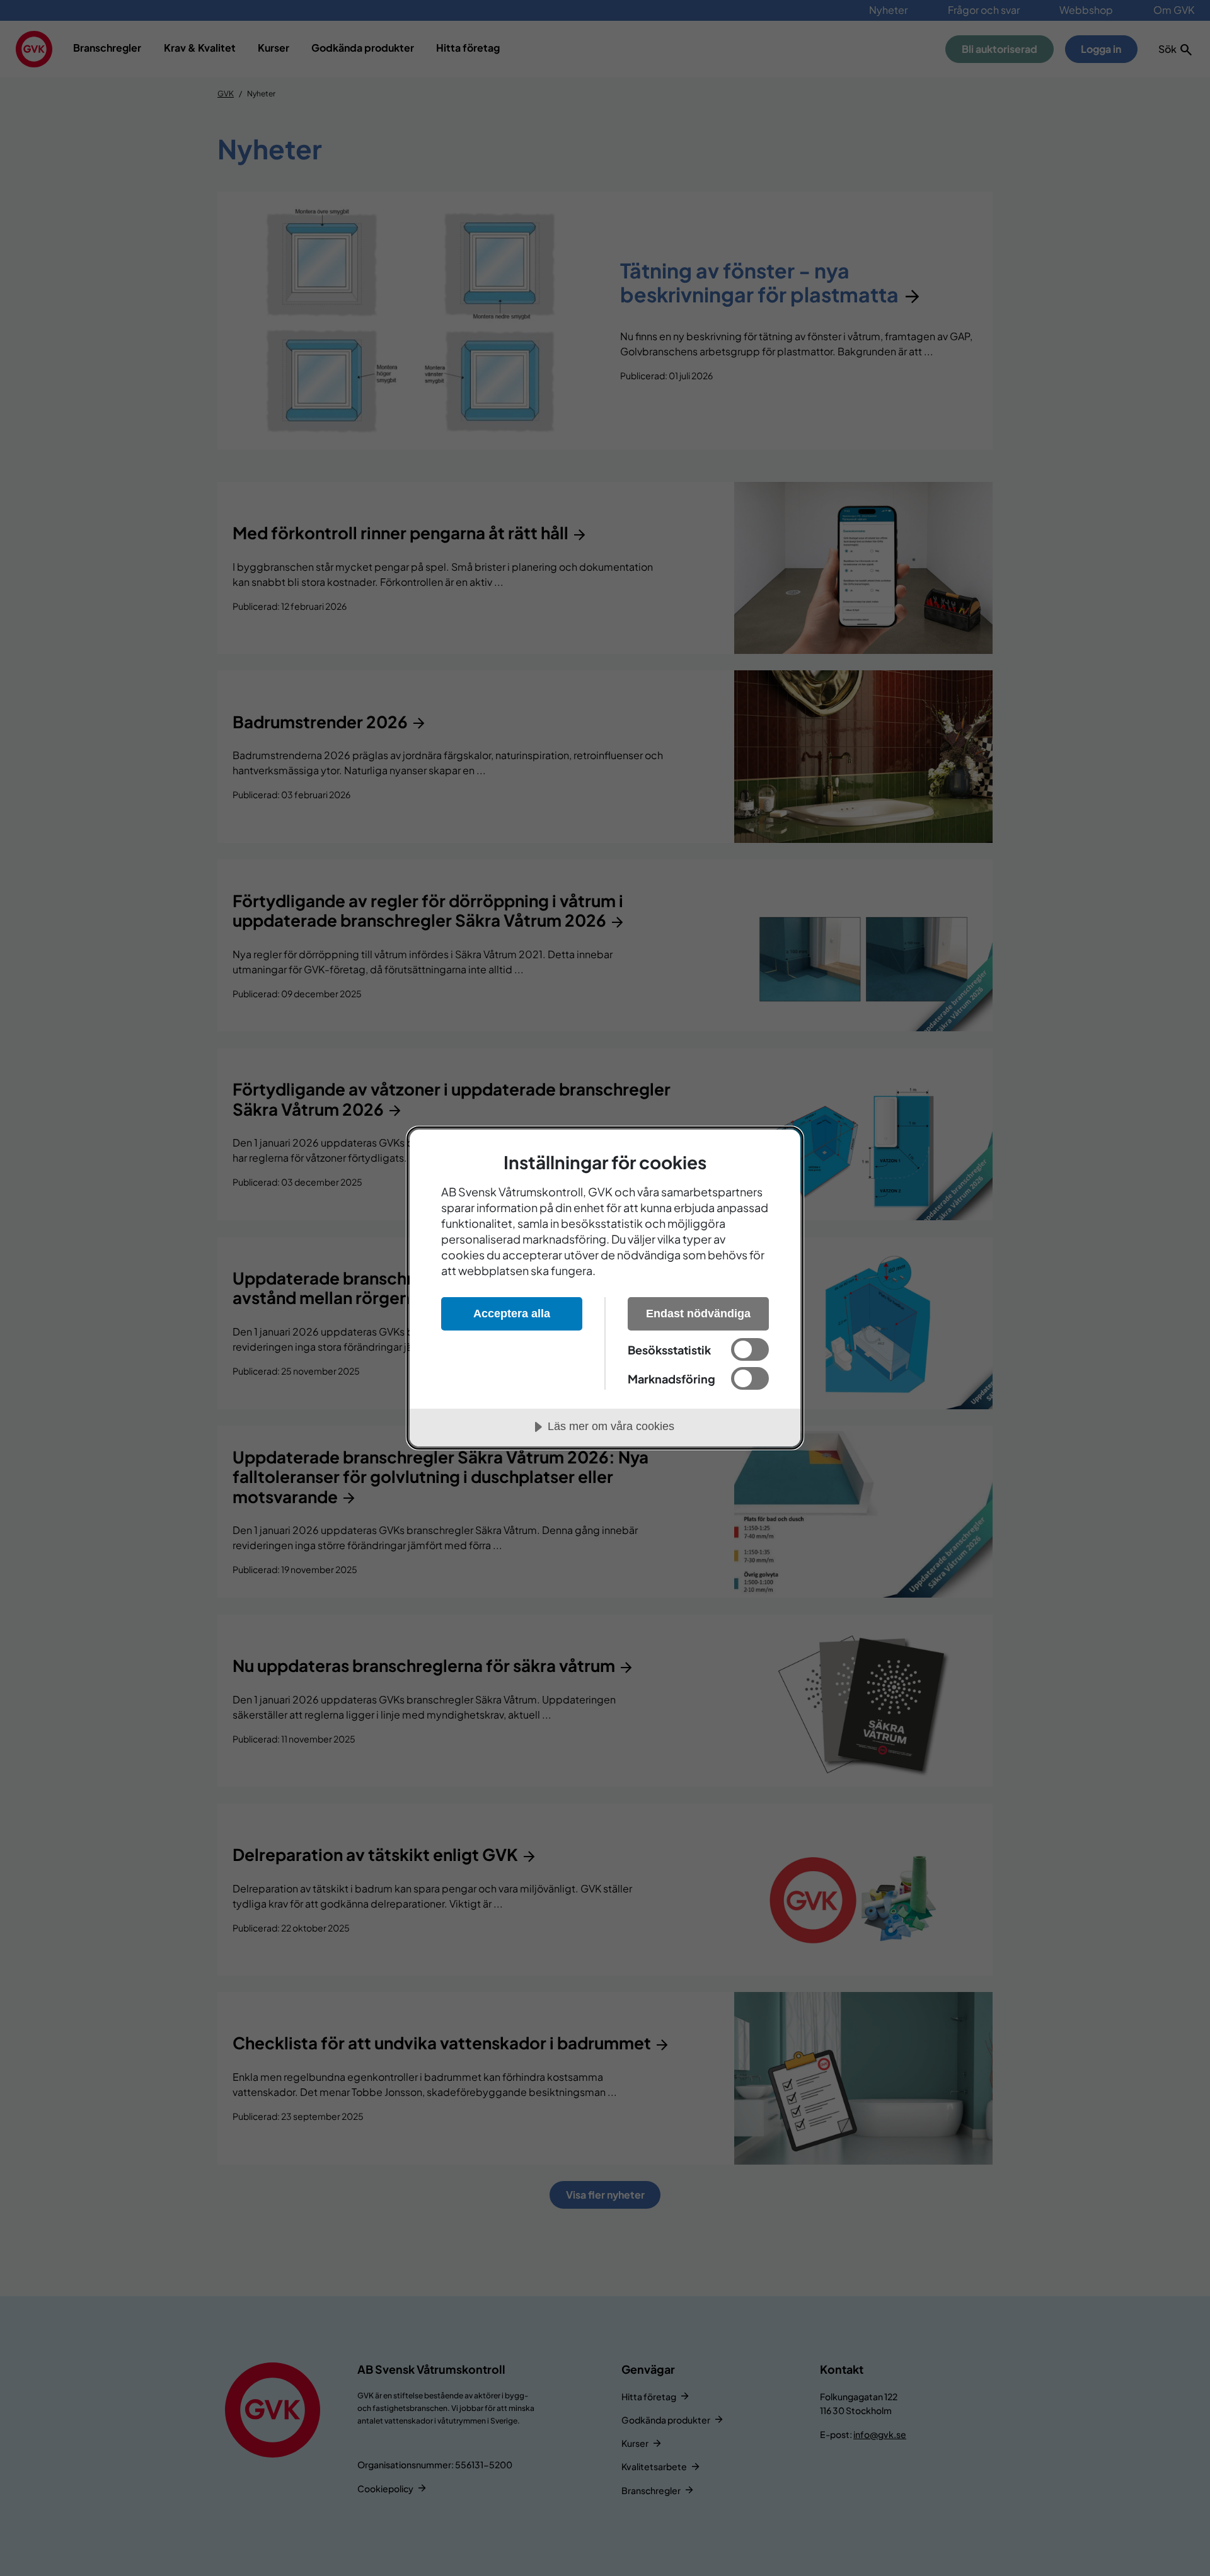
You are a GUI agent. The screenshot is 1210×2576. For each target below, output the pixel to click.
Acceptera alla (512, 1314)
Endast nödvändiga (698, 1314)
